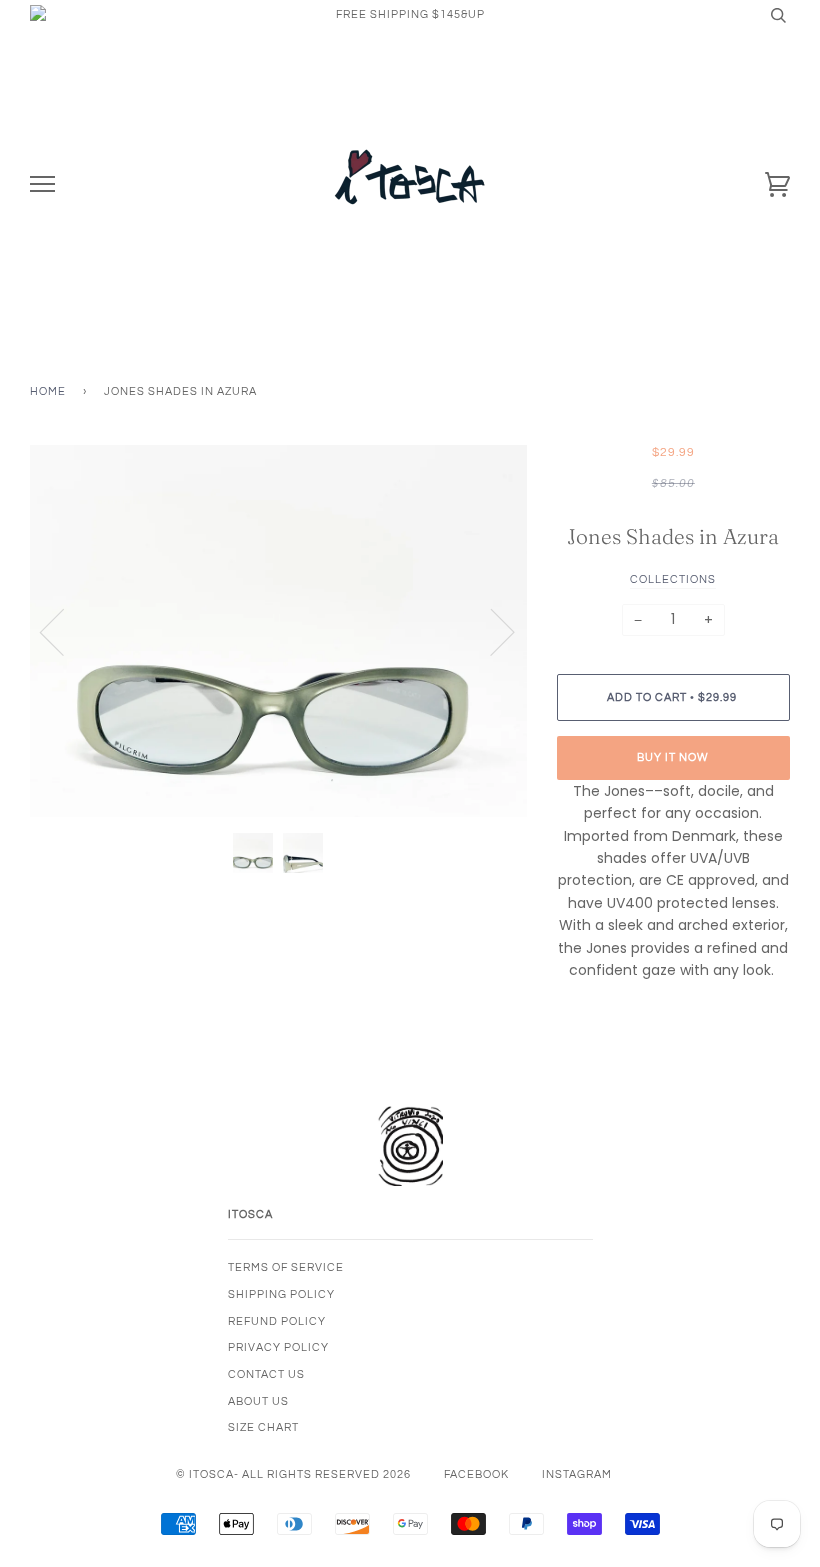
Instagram (577, 1474)
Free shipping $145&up (410, 14)
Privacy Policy (278, 1347)
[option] (278, 631)
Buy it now (673, 757)
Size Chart (263, 1427)
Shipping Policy (281, 1294)
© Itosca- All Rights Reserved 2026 (293, 1474)
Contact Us (266, 1374)
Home (48, 391)
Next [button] (490, 631)
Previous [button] (64, 631)
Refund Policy (277, 1321)
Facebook (476, 1474)
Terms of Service (286, 1267)
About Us (258, 1401)
